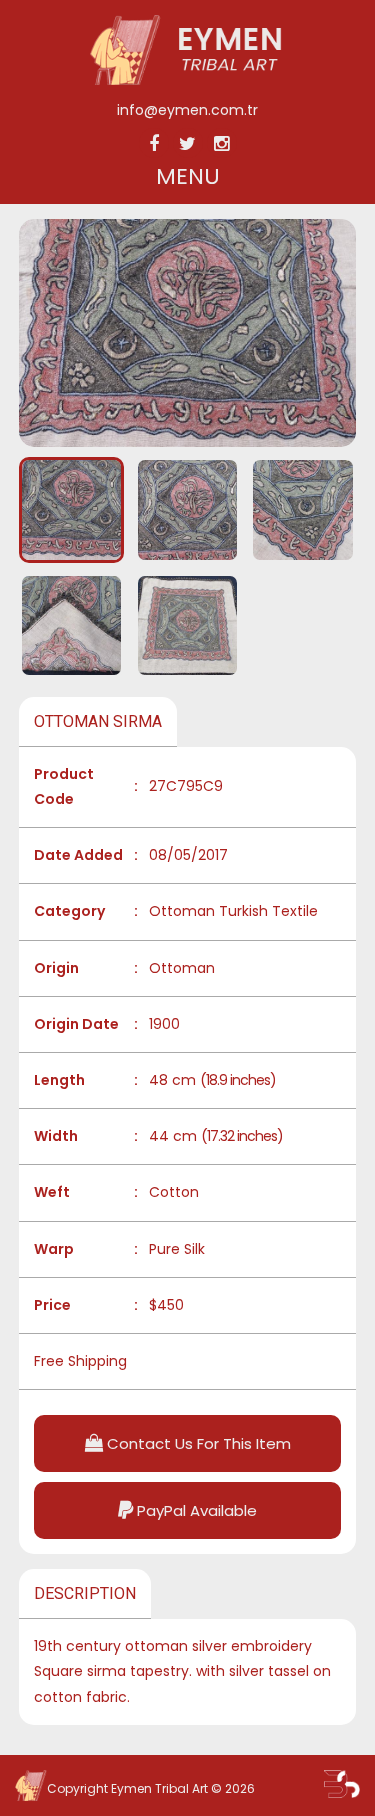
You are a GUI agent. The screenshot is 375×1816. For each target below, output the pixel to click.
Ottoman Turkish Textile (233, 911)
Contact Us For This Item (197, 1443)
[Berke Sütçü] (342, 1784)
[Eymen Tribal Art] (187, 80)
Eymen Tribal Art (159, 1788)
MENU (188, 176)
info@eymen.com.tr (187, 110)
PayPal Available (195, 1510)
